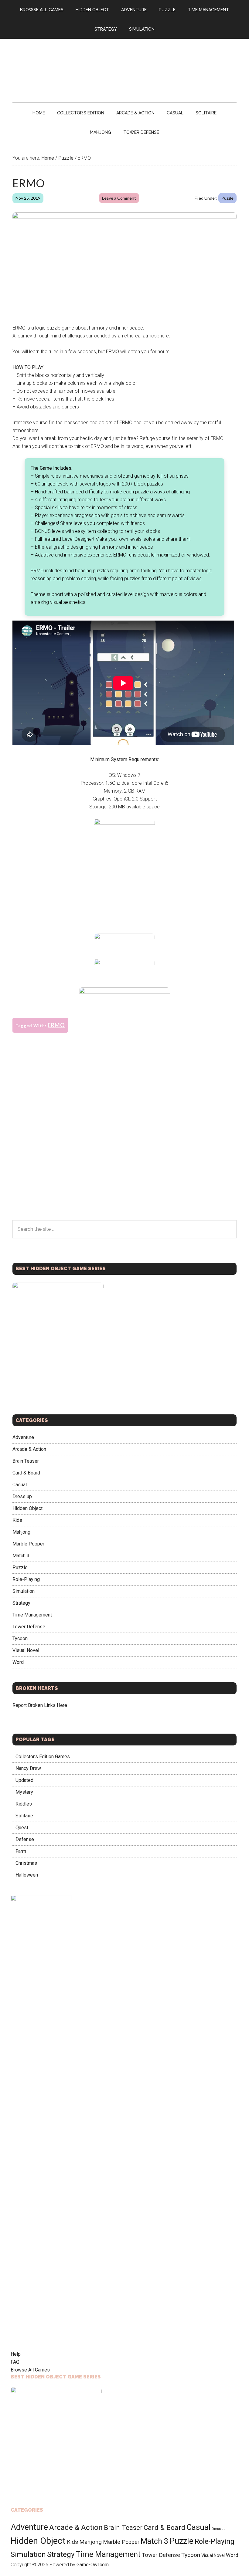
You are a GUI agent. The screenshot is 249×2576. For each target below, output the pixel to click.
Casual (20, 1485)
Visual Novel (26, 1650)
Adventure (23, 1437)
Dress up (22, 1496)
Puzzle (227, 198)
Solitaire (24, 1816)
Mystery (24, 1792)
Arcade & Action (29, 1449)
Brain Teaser (26, 1461)
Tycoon (20, 1638)
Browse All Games (30, 2370)
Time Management (32, 1615)
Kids (17, 1520)
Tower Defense (29, 1627)
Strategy (21, 1603)
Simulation (24, 1591)
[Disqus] (124, 1142)
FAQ (15, 2362)
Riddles (24, 1804)
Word (18, 1662)
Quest (22, 1828)
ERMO (56, 1025)
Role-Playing (26, 1579)
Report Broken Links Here (40, 1705)
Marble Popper (28, 1544)
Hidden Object (27, 1508)
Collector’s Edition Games (43, 1757)
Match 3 (21, 1556)
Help (16, 2354)
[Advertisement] (124, 883)
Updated (24, 1780)
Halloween (27, 1875)
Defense (25, 1839)
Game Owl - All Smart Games (124, 65)
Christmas (26, 1863)
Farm (21, 1851)
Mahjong (21, 1532)
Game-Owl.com (93, 2565)
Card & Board (26, 1473)
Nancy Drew (28, 1768)
